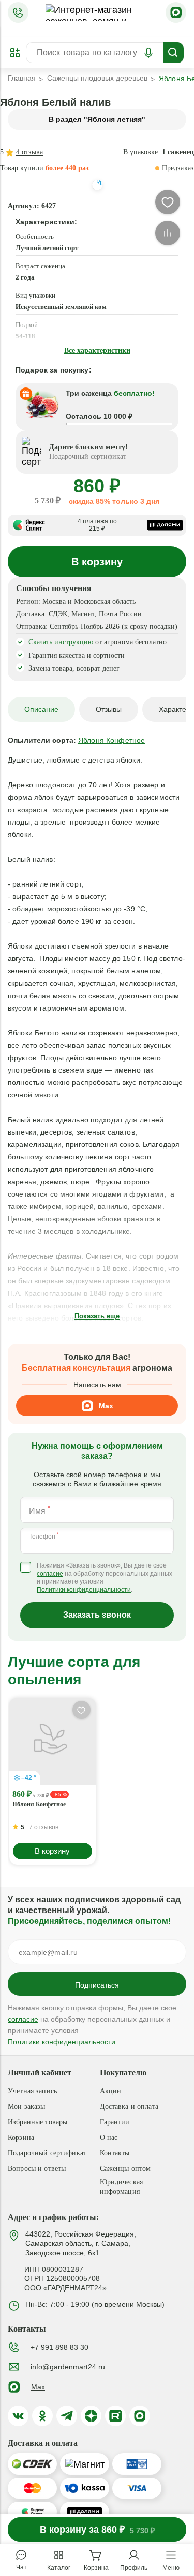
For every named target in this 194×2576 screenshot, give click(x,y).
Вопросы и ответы (37, 2169)
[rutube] (115, 2416)
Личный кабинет (40, 2073)
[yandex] (91, 2416)
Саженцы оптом (125, 2169)
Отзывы (109, 709)
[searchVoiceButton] (148, 53)
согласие (50, 1574)
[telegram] (67, 2416)
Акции (111, 2091)
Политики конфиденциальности (84, 1590)
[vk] (18, 2416)
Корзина (21, 2138)
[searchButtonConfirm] (173, 53)
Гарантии (115, 2122)
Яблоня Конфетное (39, 1804)
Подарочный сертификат (47, 2153)
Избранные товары (38, 2122)
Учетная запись (32, 2091)
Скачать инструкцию (61, 642)
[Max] (176, 12)
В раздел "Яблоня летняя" (97, 119)
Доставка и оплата (129, 2107)
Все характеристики (97, 351)
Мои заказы (26, 2107)
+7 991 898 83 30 (59, 2347)
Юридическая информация (122, 2187)
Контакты (115, 2153)
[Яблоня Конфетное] (53, 1742)
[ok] (42, 2416)
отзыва (29, 152)
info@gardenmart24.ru (68, 2367)
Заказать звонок (97, 1615)
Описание (41, 709)
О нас (109, 2138)
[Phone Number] (18, 12)
